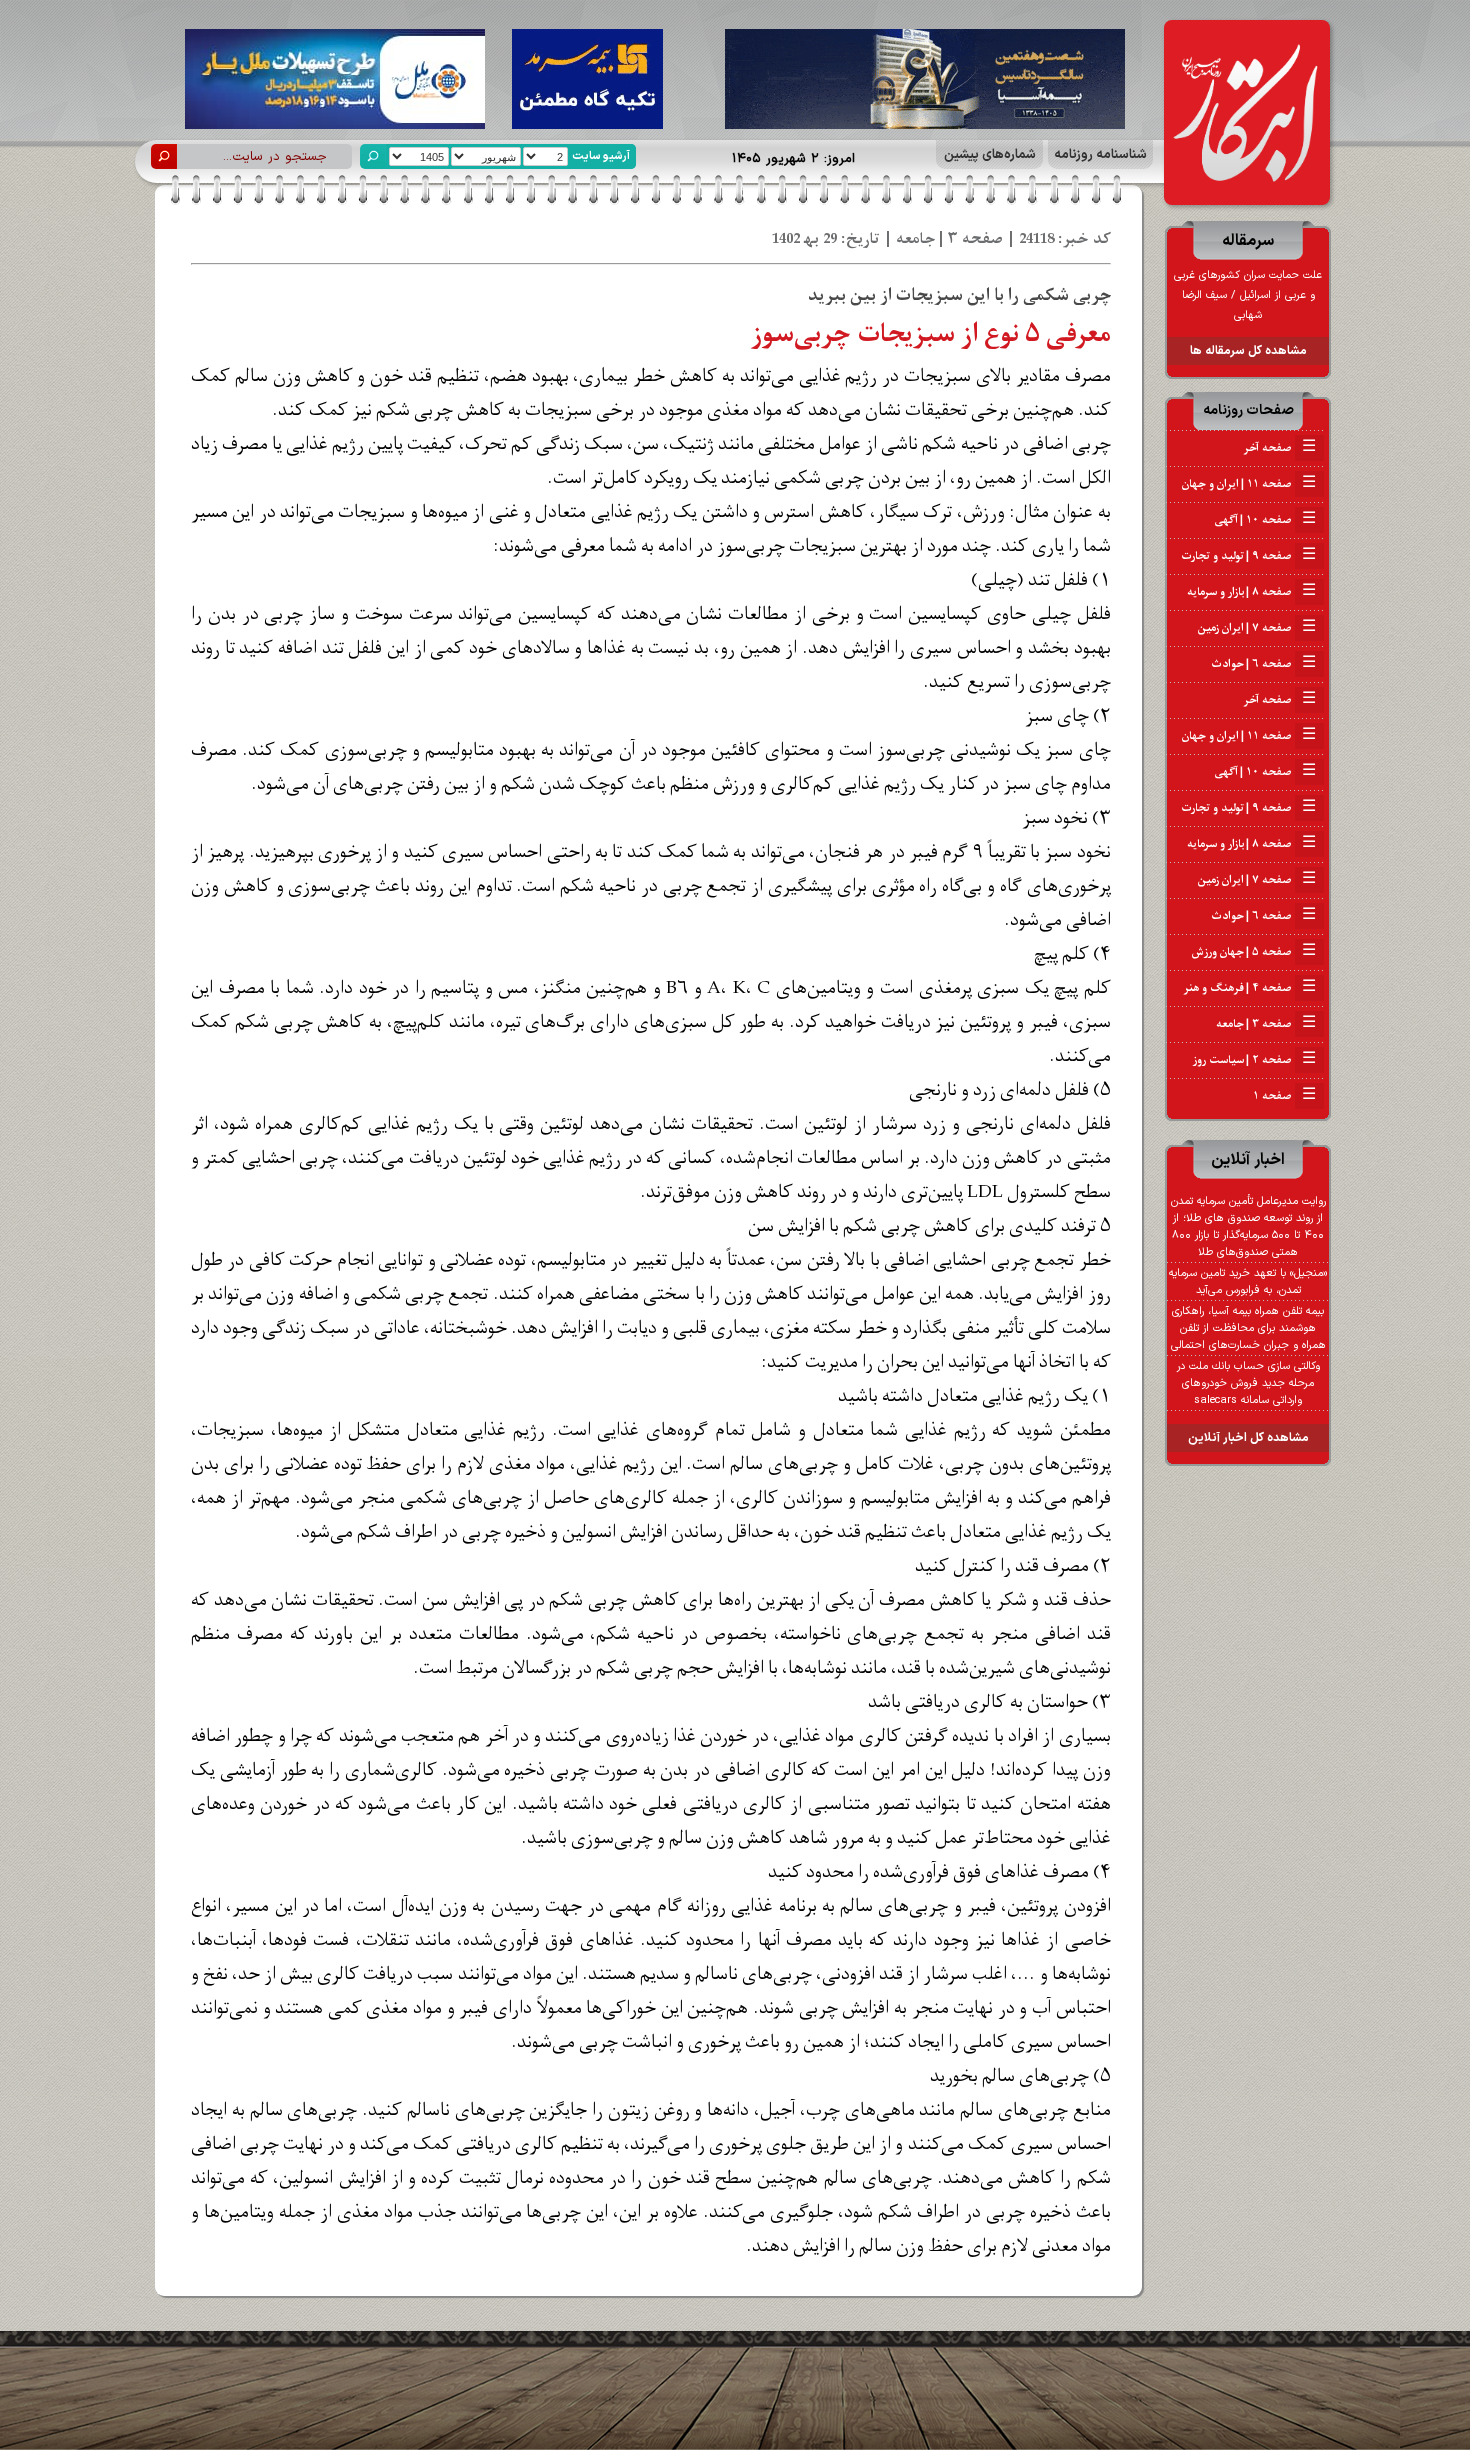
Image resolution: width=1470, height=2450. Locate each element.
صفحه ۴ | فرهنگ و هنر (1250, 988)
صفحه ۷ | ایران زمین (1257, 628)
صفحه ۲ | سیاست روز (1254, 1060)
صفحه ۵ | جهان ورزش (1254, 952)
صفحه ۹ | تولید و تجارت (1248, 556)
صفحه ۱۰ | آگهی (1265, 520)
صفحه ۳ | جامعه (1266, 1024)
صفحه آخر (1279, 448)
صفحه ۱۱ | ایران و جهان (1249, 484)
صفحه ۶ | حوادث (1263, 664)
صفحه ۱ (1284, 1096)
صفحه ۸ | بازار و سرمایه (1251, 592)
